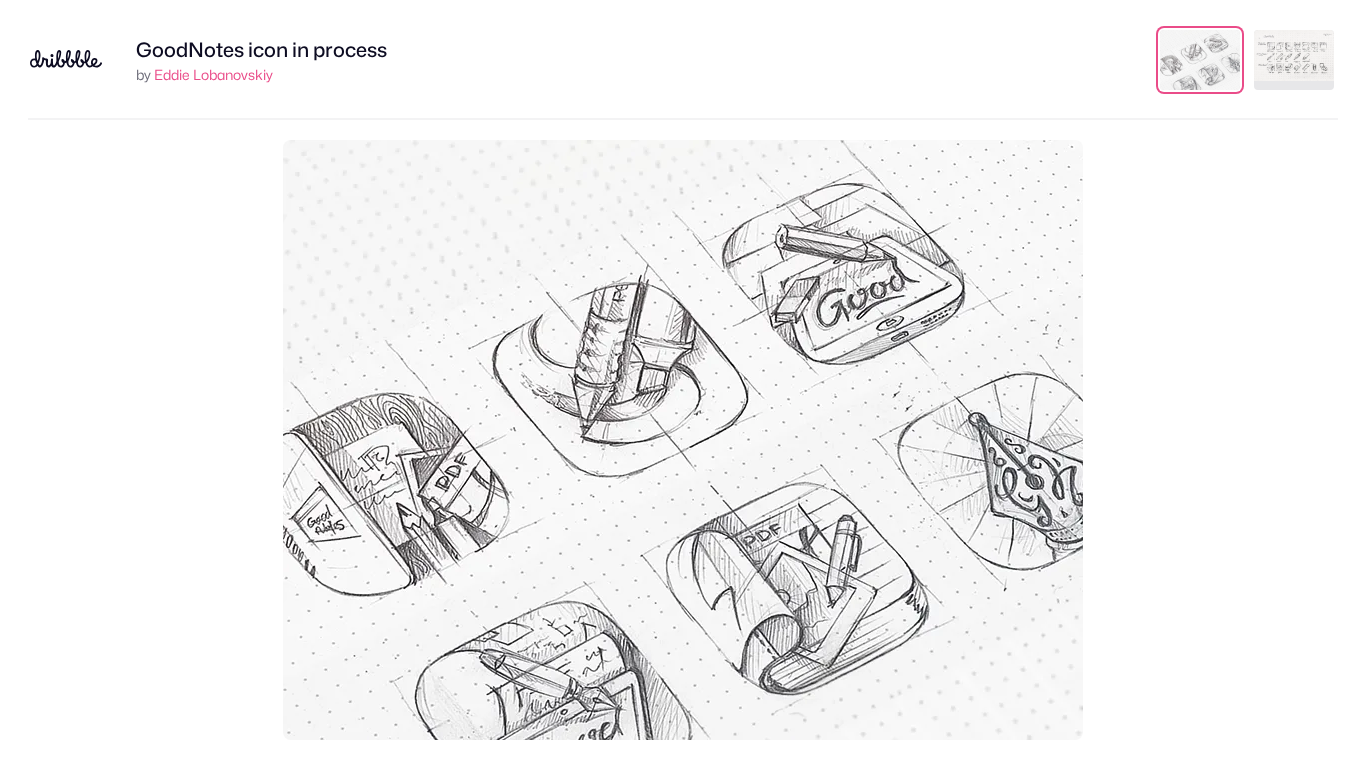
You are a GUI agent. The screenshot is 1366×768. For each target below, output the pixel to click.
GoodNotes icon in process (261, 50)
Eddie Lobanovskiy (213, 74)
